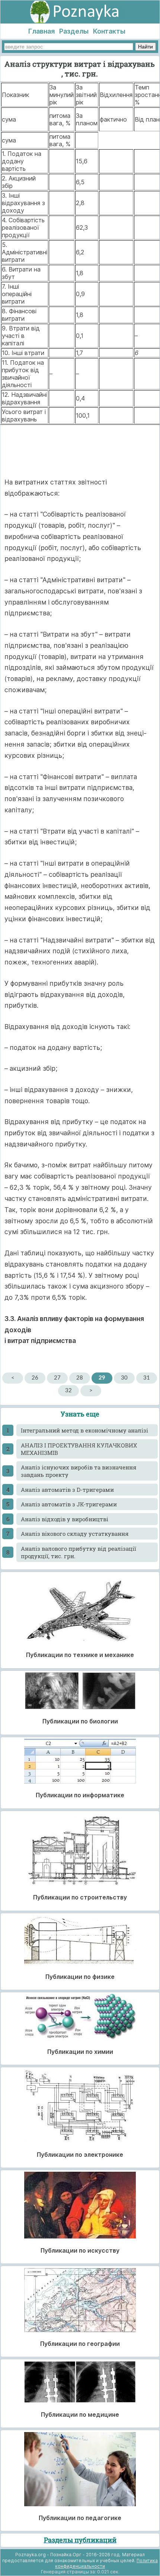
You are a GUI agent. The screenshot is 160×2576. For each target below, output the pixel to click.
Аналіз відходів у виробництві (65, 1519)
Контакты (109, 31)
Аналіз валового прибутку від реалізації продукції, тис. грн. (79, 1552)
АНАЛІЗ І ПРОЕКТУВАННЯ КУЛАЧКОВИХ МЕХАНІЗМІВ (79, 1449)
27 (57, 1378)
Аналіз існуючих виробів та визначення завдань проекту (79, 1471)
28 (80, 1378)
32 (68, 1391)
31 (147, 1378)
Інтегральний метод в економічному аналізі (84, 1430)
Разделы (74, 31)
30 (124, 1378)
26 (35, 1378)
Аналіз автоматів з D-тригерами (67, 1490)
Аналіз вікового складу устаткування (75, 1534)
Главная (41, 31)
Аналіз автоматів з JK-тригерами (69, 1504)
